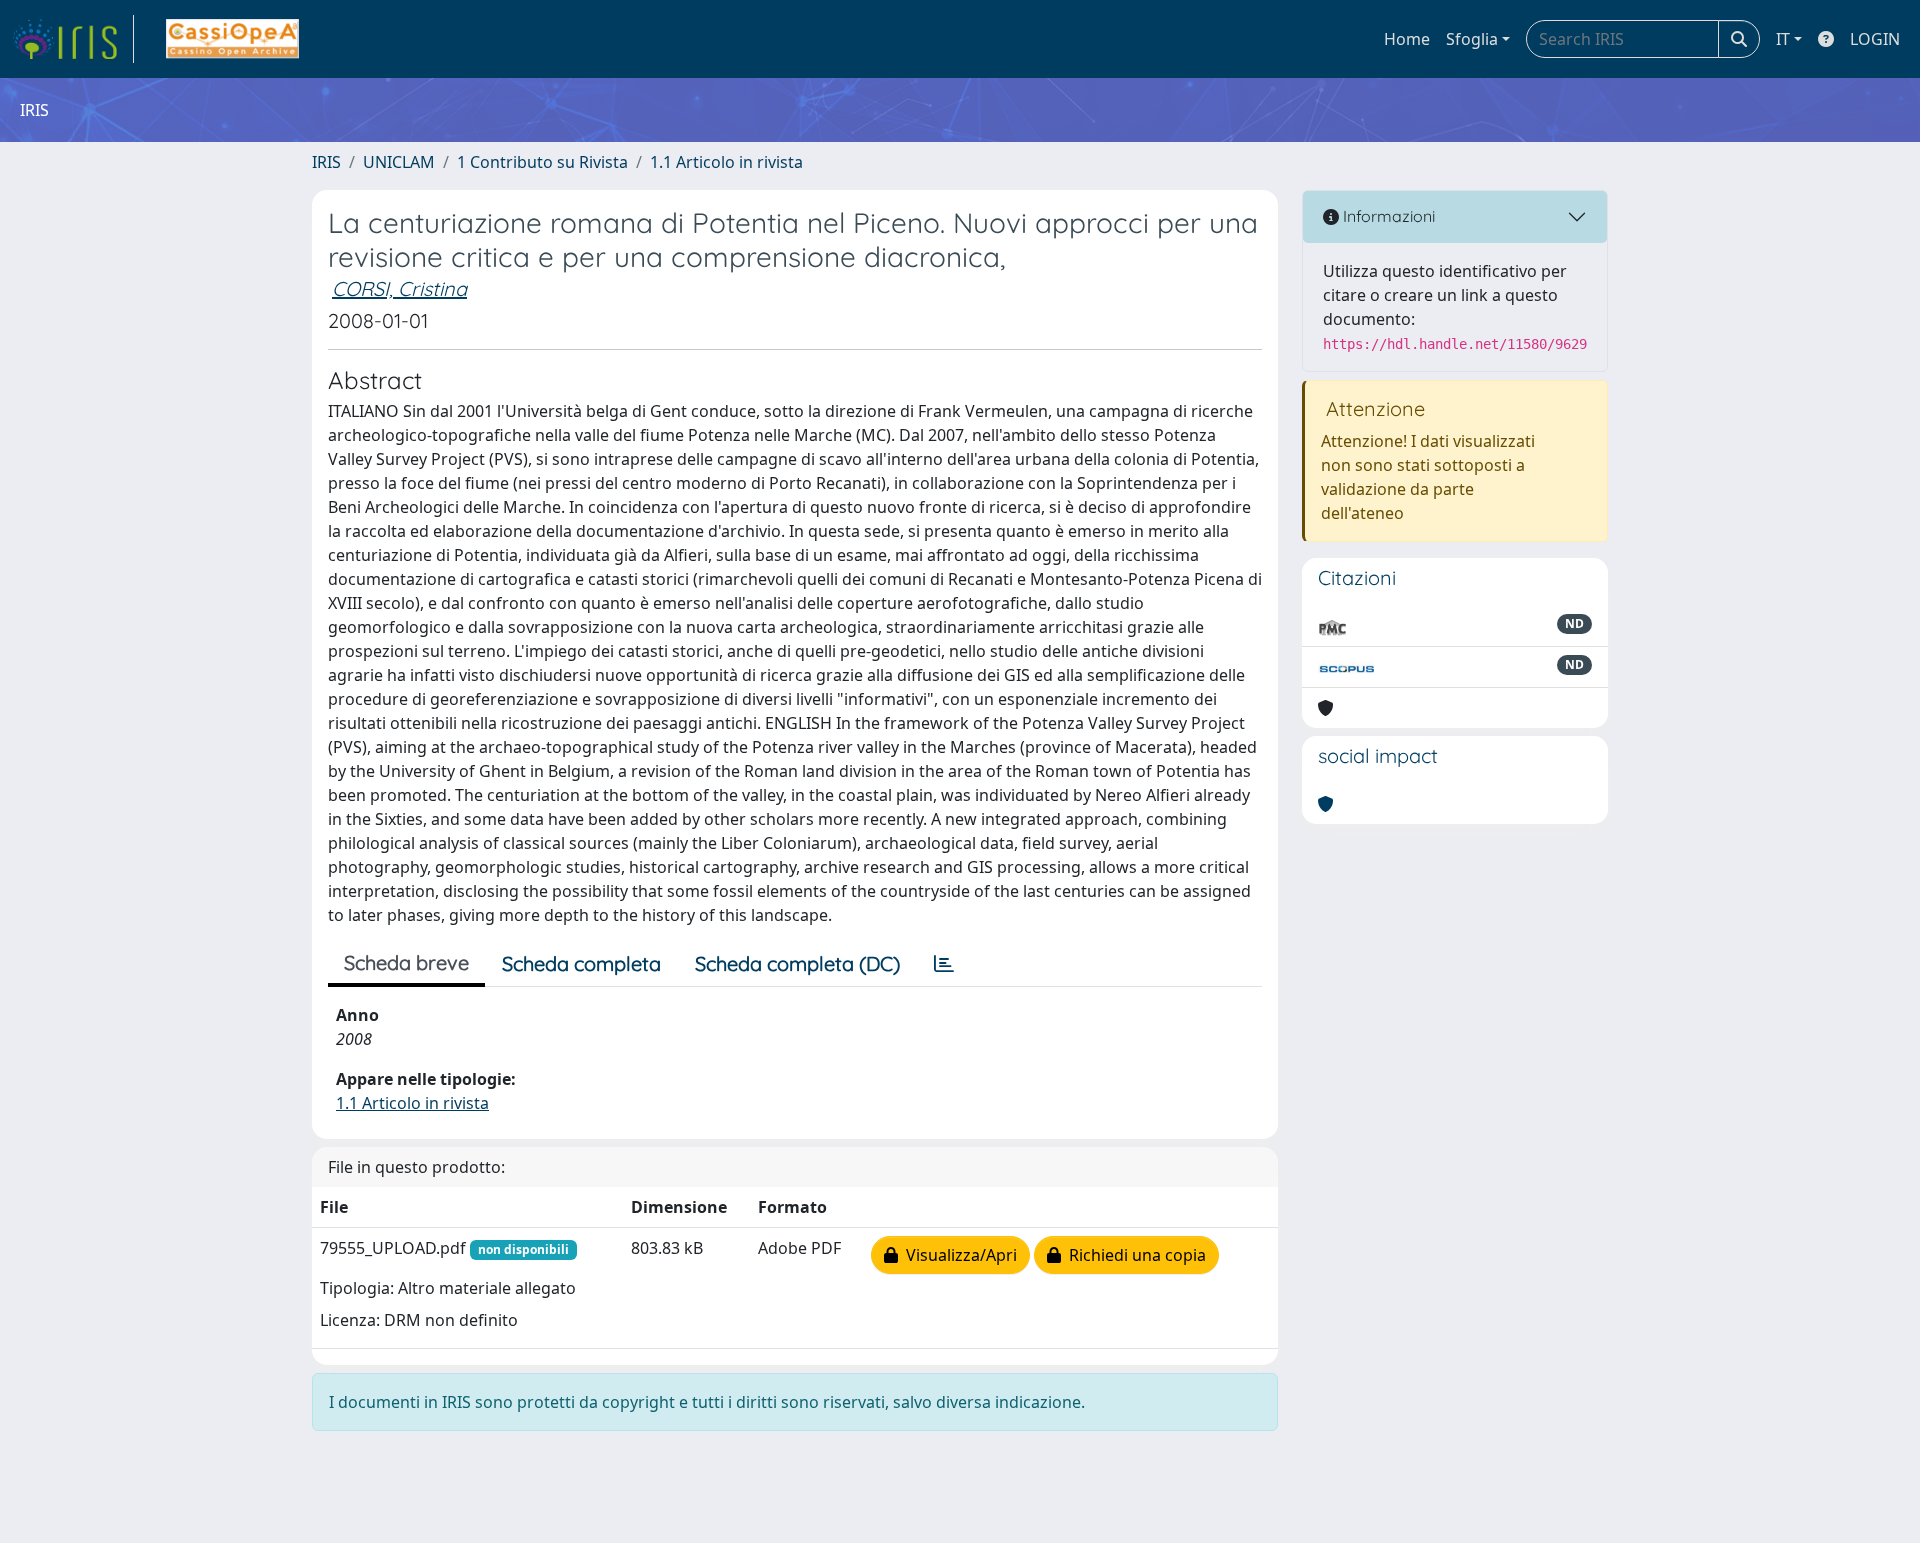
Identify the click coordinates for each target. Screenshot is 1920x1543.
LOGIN (1875, 39)
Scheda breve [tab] (406, 962)
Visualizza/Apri (957, 1255)
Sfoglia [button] (1472, 39)
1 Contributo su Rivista (542, 162)
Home (1407, 39)
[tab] (944, 964)
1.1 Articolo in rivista (726, 162)
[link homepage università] (232, 39)
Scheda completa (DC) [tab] (797, 963)
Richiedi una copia (1133, 1255)
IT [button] (1783, 39)
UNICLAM (399, 162)
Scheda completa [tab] (581, 963)
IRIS (326, 162)
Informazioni (1387, 216)
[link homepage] (73, 39)
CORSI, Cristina (399, 288)
